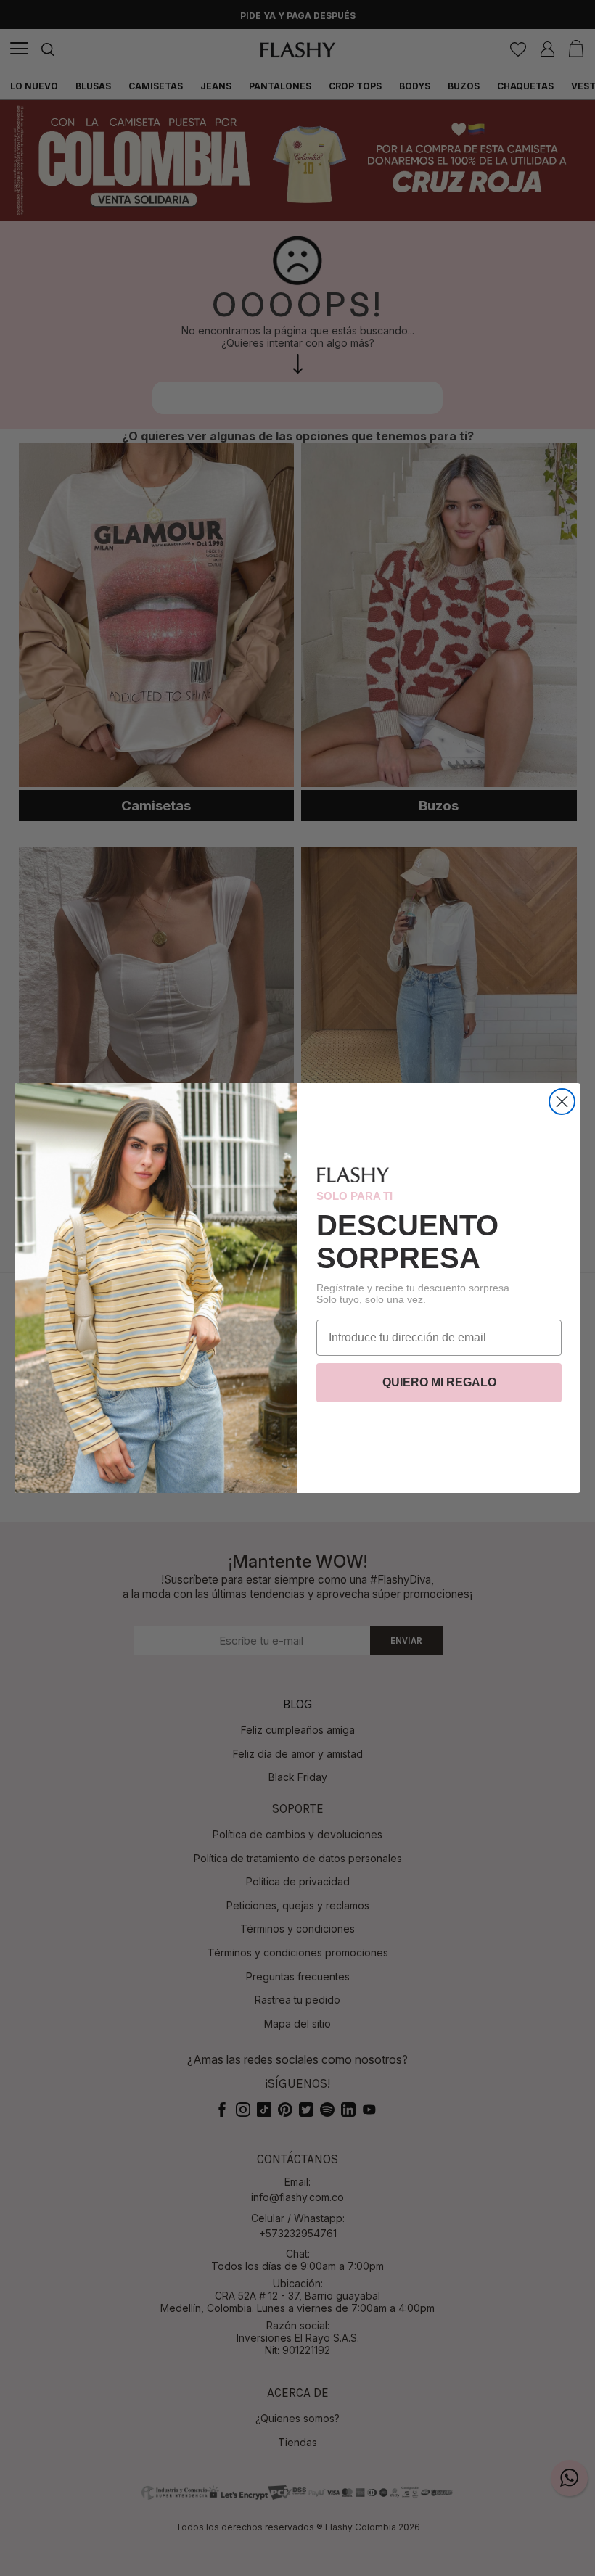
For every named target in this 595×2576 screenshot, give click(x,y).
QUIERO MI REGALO (439, 1382)
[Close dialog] (562, 1102)
